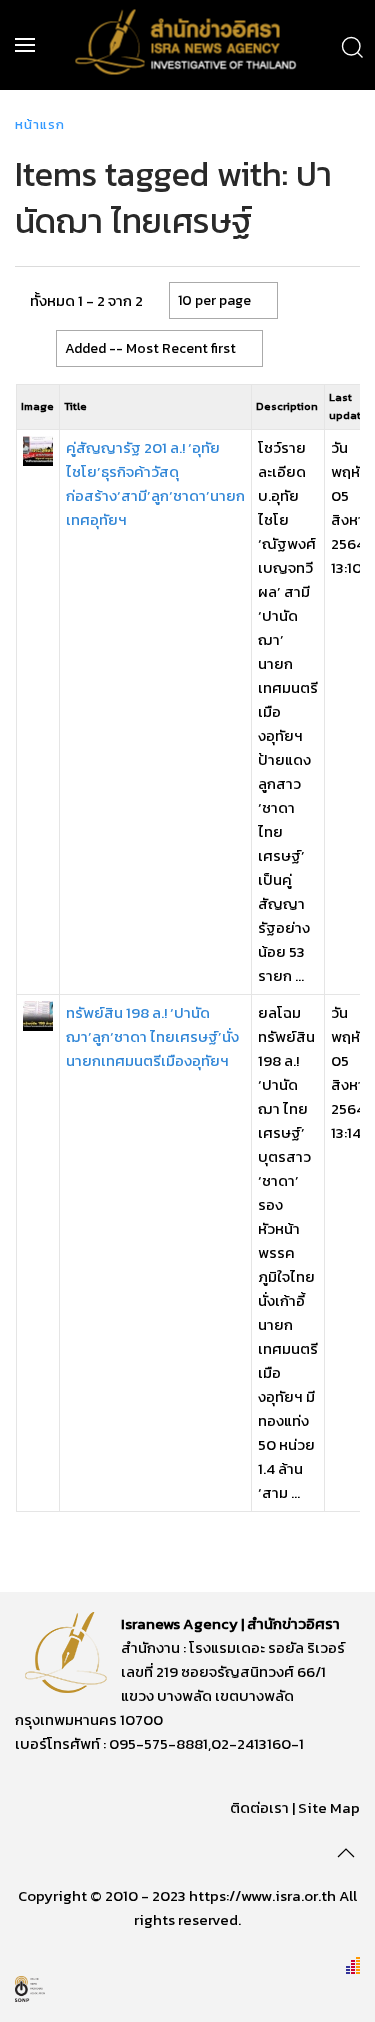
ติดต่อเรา (259, 1807)
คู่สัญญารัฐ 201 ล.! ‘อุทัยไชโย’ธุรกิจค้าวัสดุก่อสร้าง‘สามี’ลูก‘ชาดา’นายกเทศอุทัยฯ (155, 483)
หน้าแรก (40, 124)
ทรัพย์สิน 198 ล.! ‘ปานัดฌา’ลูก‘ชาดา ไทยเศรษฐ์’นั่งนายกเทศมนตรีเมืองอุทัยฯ (152, 1036)
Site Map (329, 1807)
